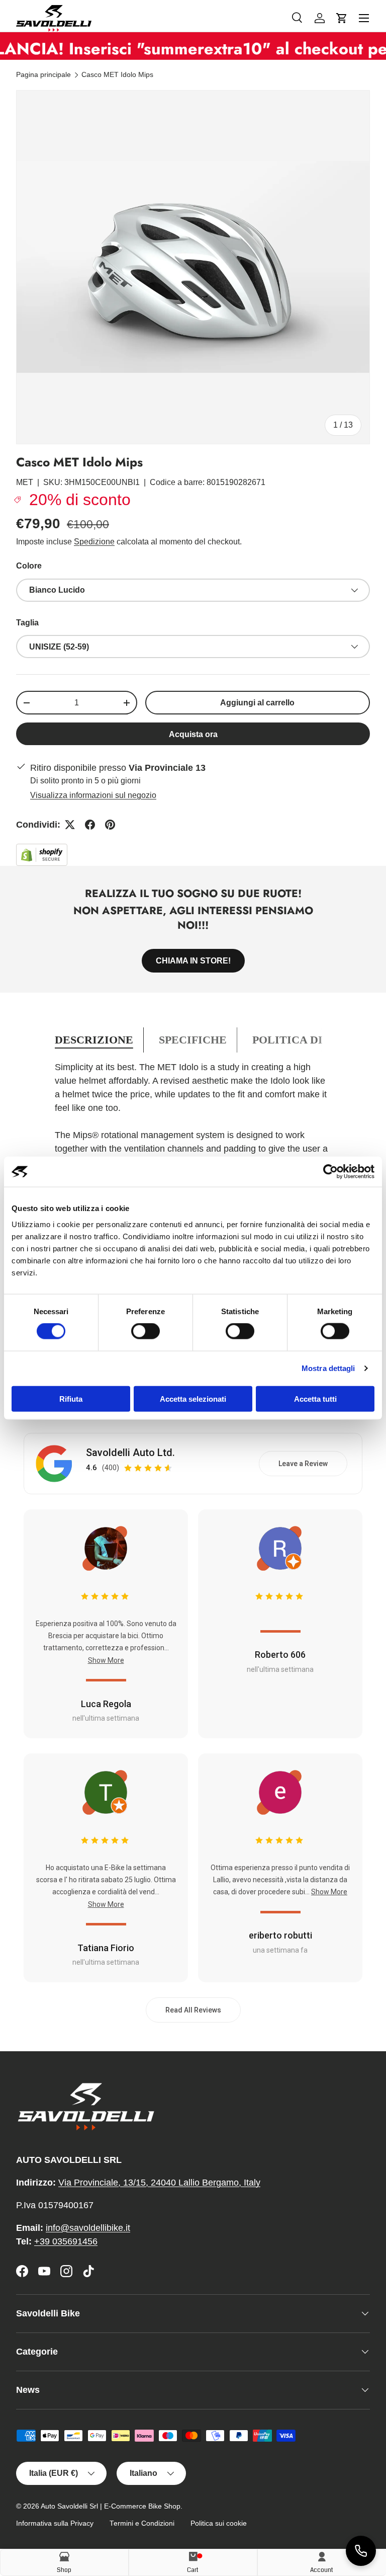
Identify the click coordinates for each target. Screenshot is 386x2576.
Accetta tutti (315, 1398)
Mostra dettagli (328, 1368)
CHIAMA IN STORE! (193, 961)
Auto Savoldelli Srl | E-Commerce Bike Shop (111, 2506)
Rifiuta (71, 1398)
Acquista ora (193, 734)
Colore (29, 566)
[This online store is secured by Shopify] (42, 850)
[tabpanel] (193, 1135)
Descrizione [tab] (94, 1040)
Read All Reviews (193, 2010)
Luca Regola (106, 1704)
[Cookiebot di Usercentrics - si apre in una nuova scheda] (330, 1172)
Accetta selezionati (193, 1398)
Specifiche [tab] (193, 1040)
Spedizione (94, 542)
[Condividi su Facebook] (90, 825)
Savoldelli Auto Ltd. (130, 1453)
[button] (342, 18)
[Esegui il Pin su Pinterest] (110, 825)
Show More (106, 1660)
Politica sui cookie (219, 2523)
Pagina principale (43, 75)
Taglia (27, 623)
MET (25, 482)
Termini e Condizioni (142, 2523)
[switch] (146, 1331)
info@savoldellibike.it (88, 2228)
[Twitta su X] (70, 825)
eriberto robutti (280, 1935)
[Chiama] (361, 2551)
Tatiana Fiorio (106, 1948)
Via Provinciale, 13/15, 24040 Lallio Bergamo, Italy (159, 2183)
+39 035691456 (66, 2241)
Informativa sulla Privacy (55, 2523)
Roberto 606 (280, 1655)
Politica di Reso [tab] (304, 1040)
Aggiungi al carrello (257, 703)
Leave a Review (303, 1464)
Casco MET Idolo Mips (117, 75)
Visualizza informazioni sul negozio (93, 795)
